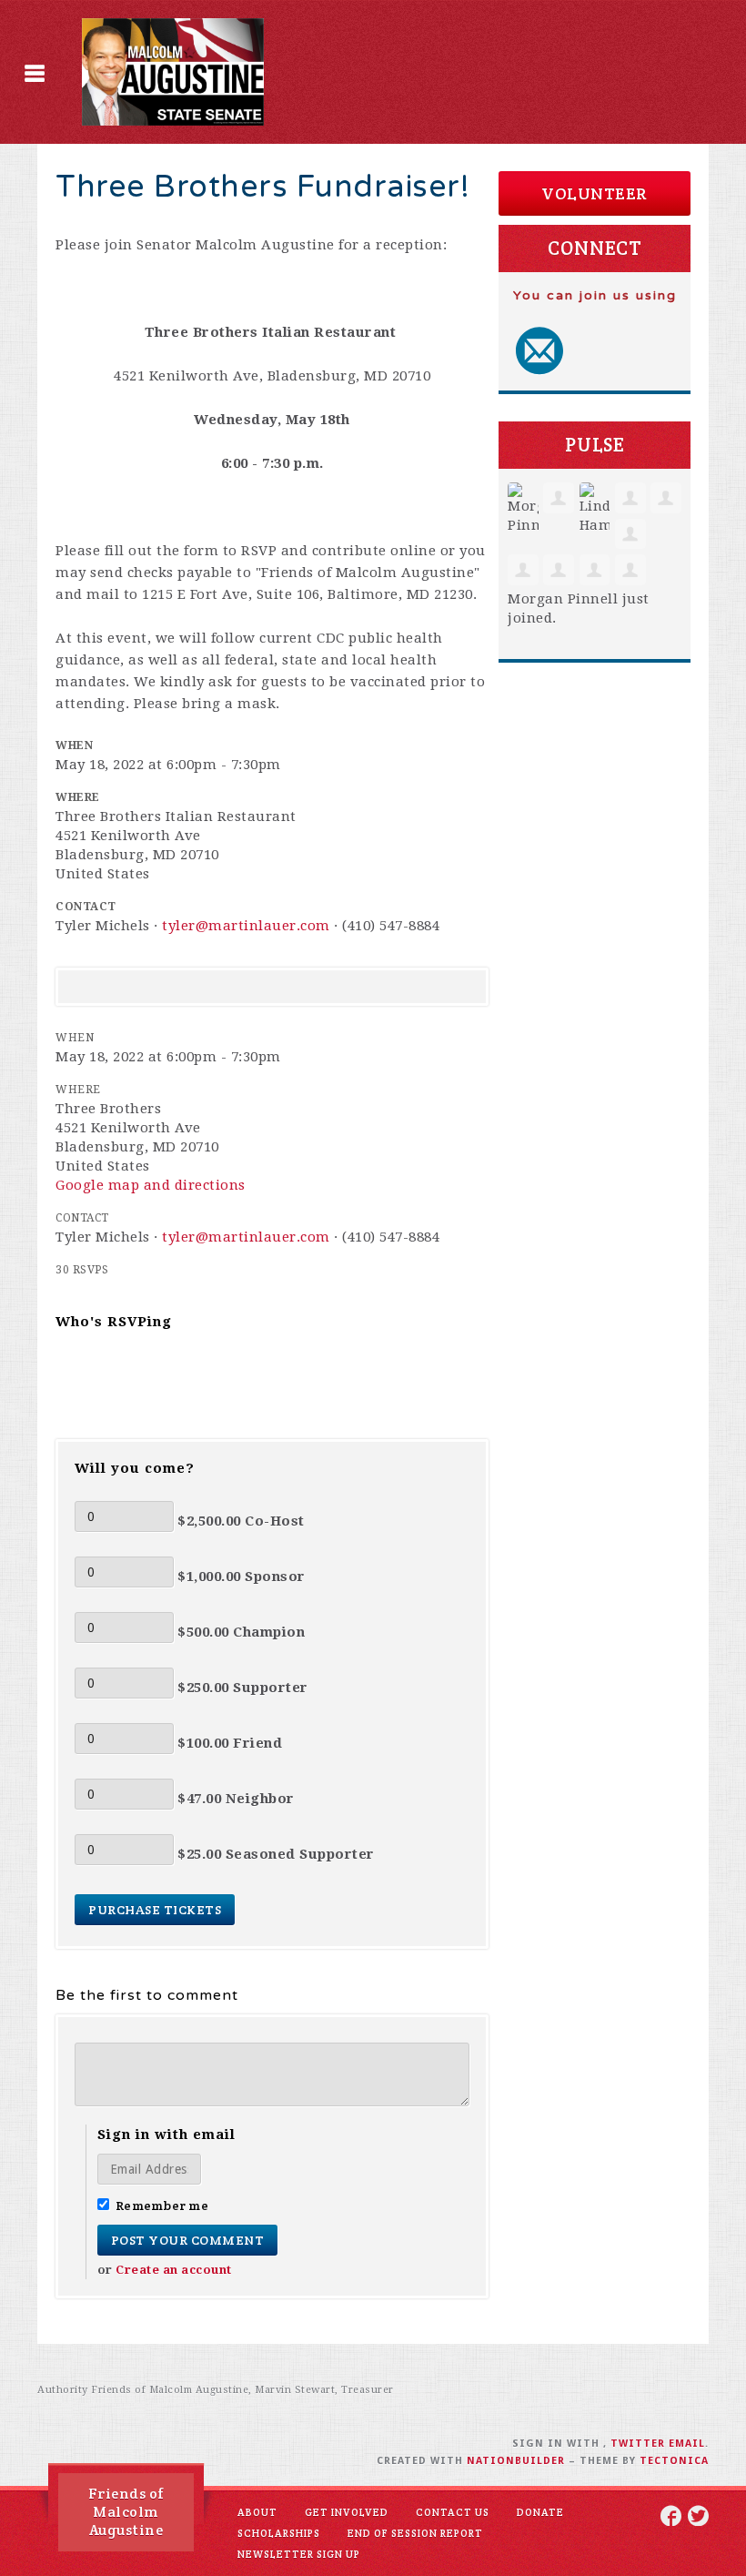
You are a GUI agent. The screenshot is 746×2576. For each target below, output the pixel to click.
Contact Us (453, 2512)
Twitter (638, 2444)
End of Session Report (415, 2533)
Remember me (162, 2206)
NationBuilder (516, 2461)
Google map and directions (151, 1185)
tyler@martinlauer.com (246, 926)
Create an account (174, 2270)
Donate (540, 2512)
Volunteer (595, 193)
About (257, 2512)
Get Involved (347, 2512)
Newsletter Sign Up (299, 2554)
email (687, 2444)
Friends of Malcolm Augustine (126, 2512)
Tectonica (674, 2461)
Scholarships (279, 2533)
